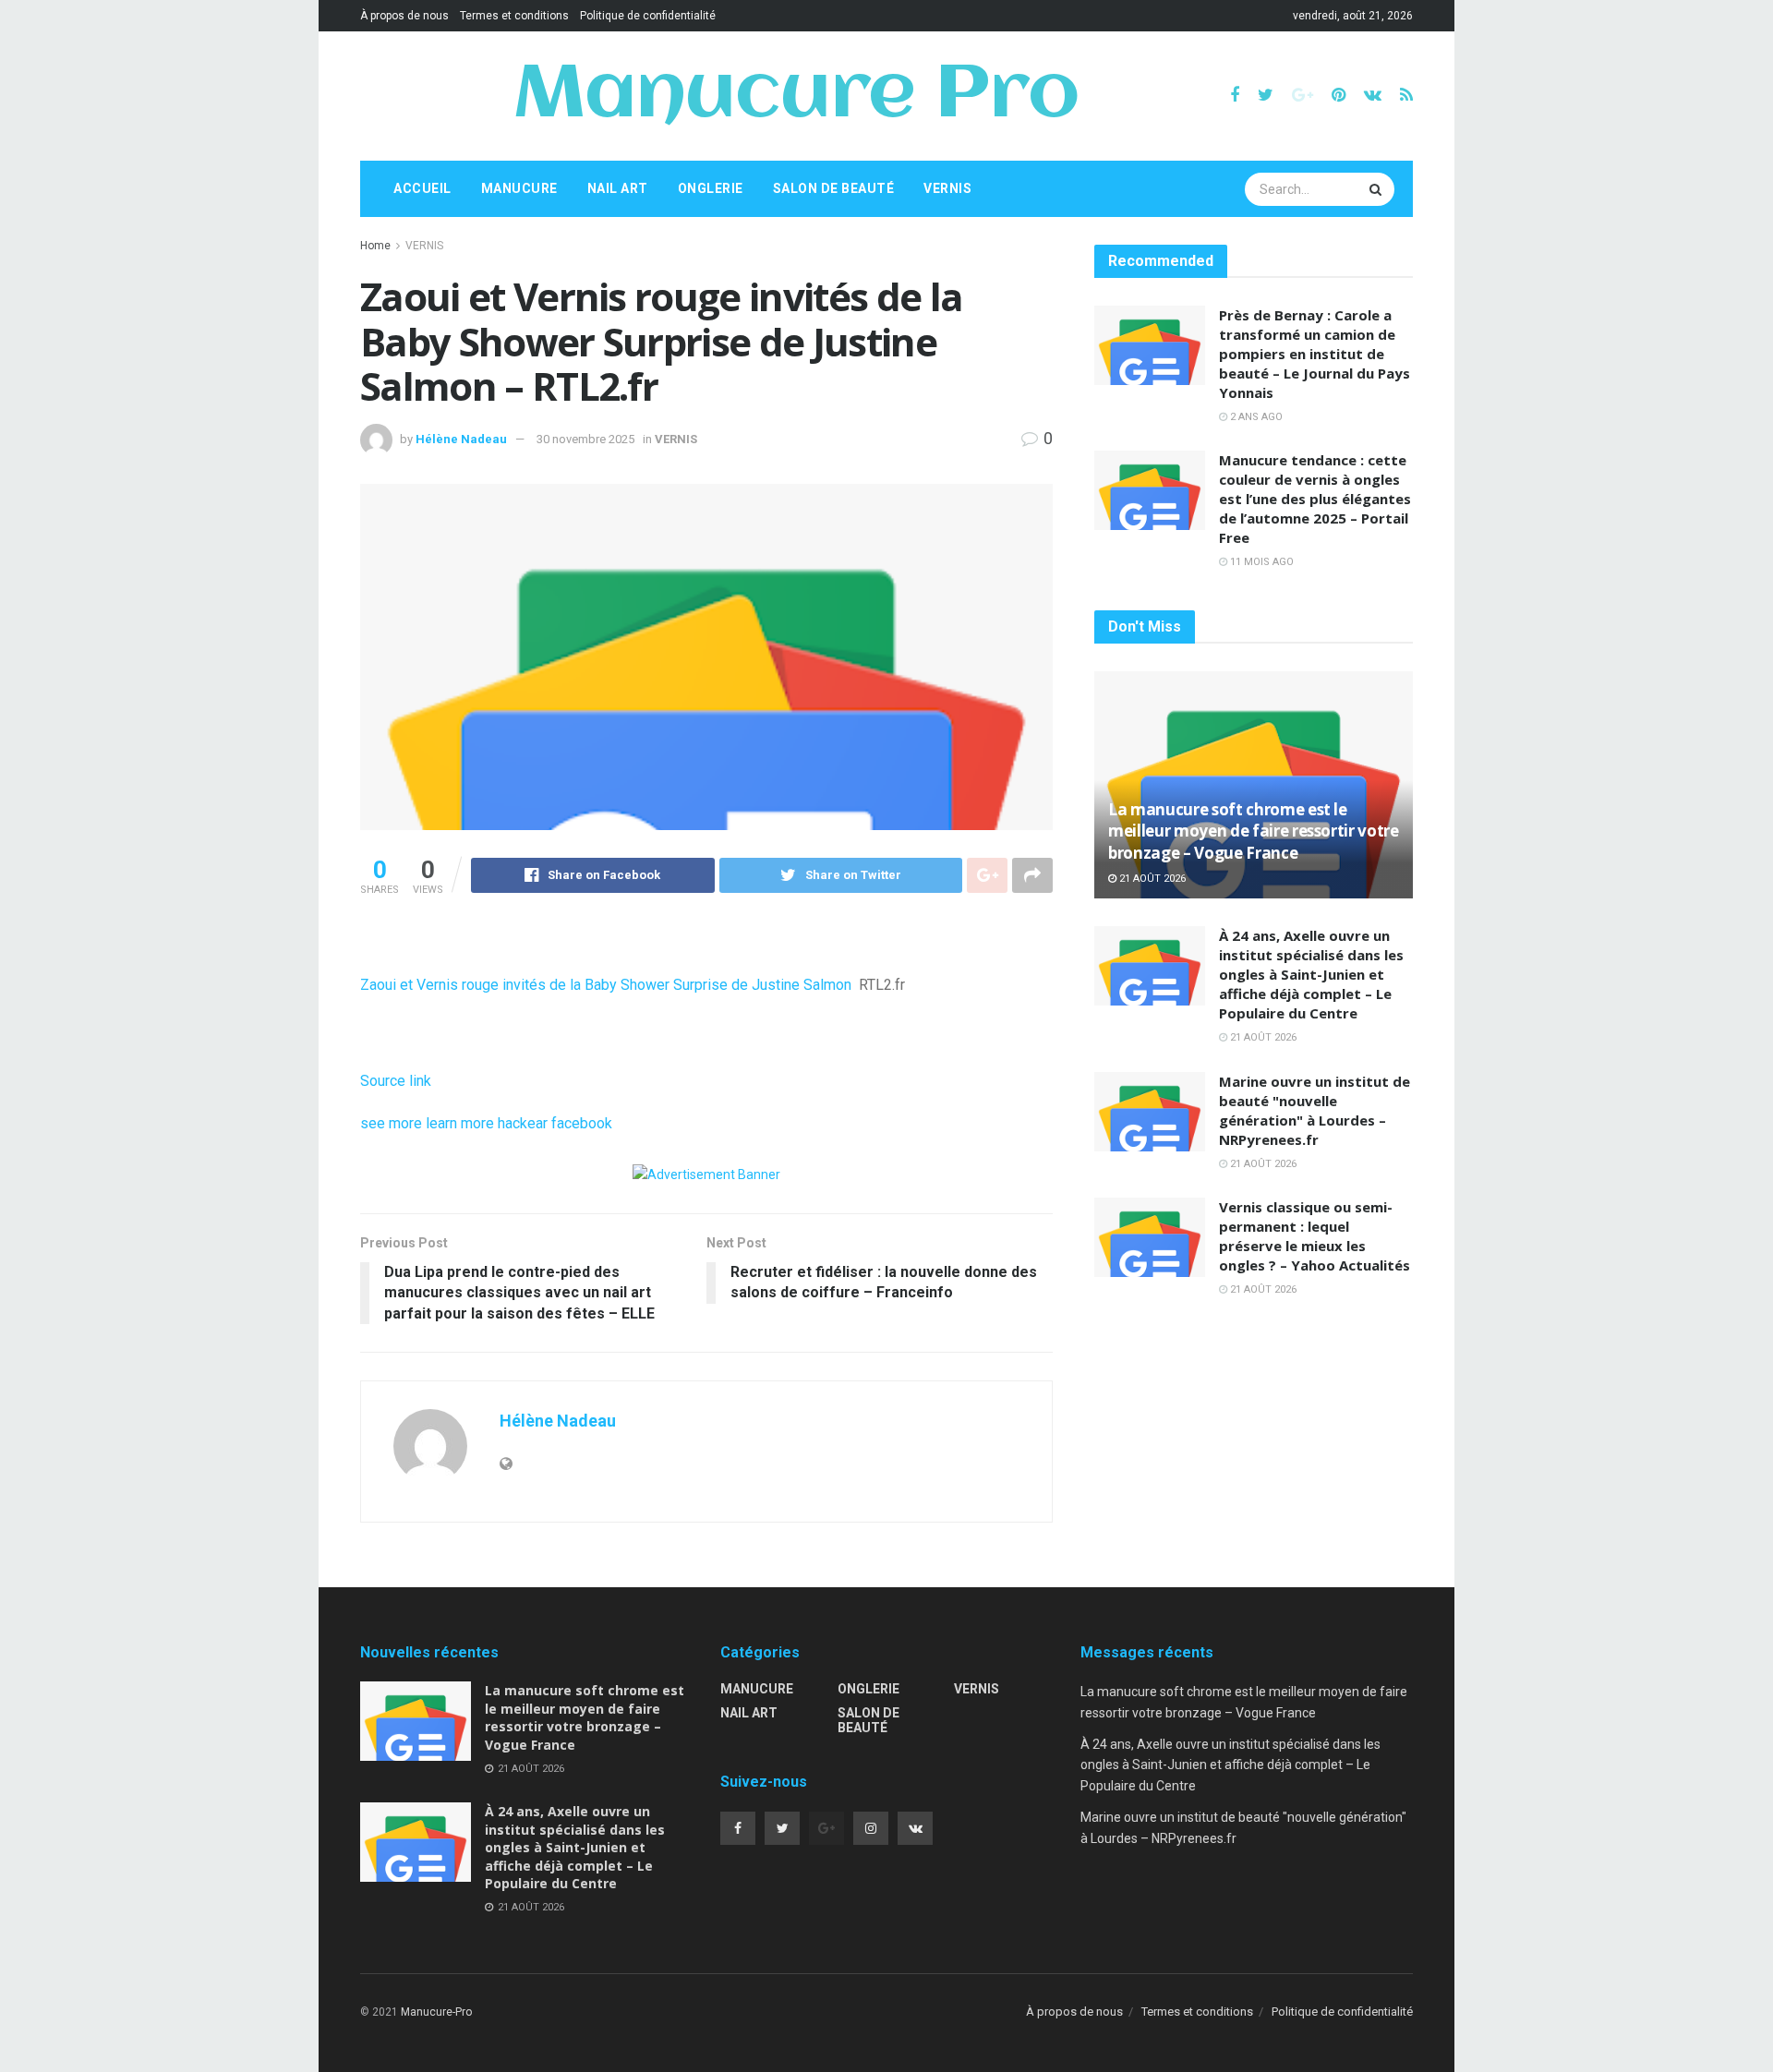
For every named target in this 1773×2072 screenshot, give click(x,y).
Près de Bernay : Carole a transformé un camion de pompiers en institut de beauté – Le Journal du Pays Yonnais (1315, 354)
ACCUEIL (422, 188)
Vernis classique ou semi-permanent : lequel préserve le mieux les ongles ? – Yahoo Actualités (1315, 1236)
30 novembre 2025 (585, 439)
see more (391, 1123)
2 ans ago (1255, 417)
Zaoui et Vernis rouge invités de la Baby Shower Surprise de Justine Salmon (606, 985)
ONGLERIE (711, 188)
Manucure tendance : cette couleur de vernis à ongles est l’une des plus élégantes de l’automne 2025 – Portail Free (1315, 499)
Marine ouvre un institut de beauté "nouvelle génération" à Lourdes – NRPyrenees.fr (1315, 1110)
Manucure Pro (796, 96)
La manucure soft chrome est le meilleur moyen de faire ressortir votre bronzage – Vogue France (1254, 831)
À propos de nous (404, 16)
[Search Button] (1378, 189)
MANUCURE (519, 188)
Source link (396, 1081)
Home (375, 246)
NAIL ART (618, 188)
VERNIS (947, 188)
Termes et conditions (514, 16)
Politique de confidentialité (648, 16)
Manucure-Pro (436, 2012)
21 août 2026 (1151, 879)
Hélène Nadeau (461, 439)
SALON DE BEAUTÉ (834, 188)
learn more (460, 1123)
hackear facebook (555, 1123)
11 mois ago (1260, 562)
